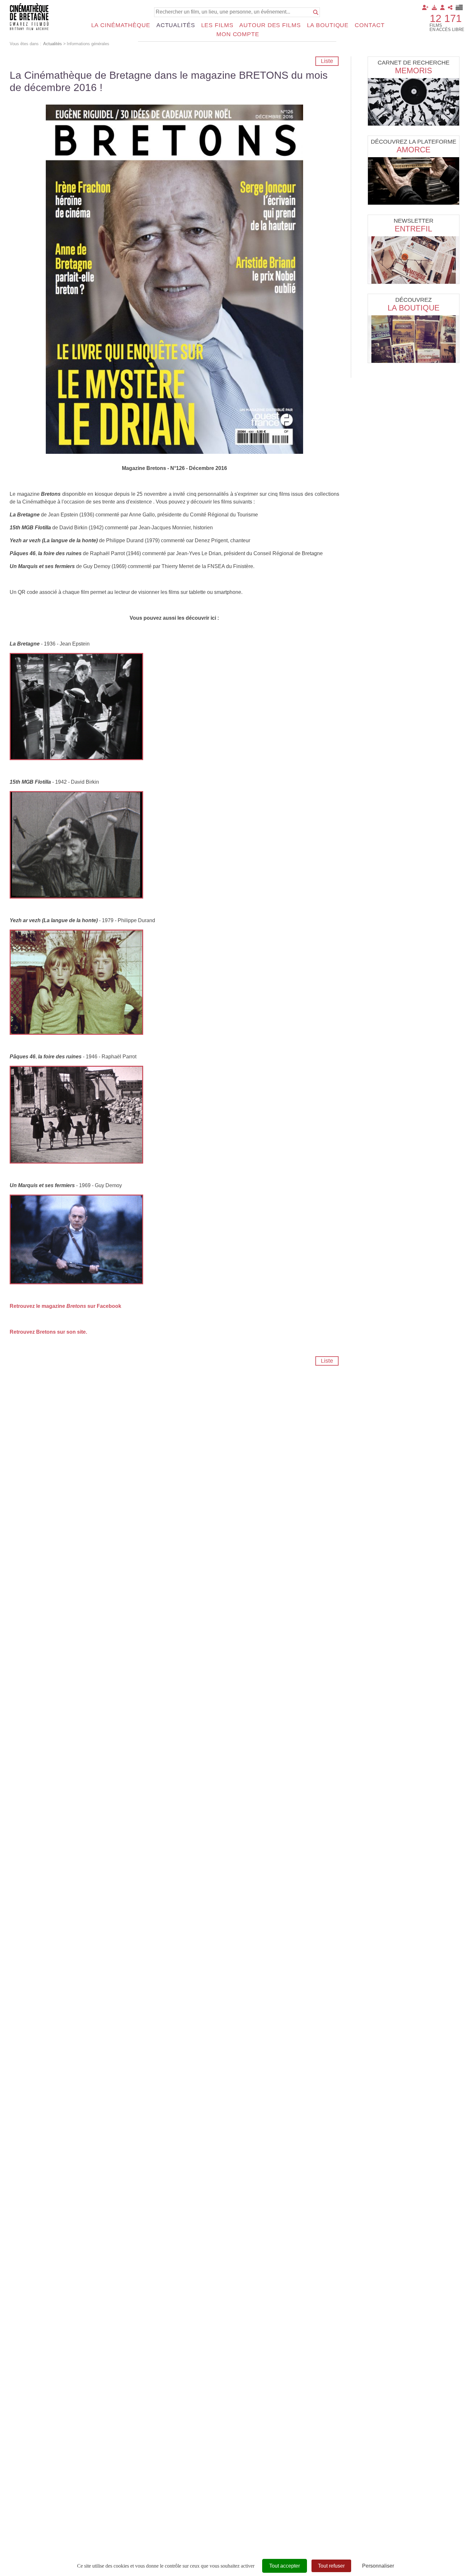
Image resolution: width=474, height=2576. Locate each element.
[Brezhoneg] (459, 7)
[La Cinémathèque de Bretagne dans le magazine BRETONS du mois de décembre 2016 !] (174, 279)
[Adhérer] (425, 7)
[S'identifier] (442, 7)
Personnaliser (378, 2566)
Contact (370, 25)
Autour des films (270, 25)
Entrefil (413, 229)
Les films (217, 25)
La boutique (328, 25)
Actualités (176, 25)
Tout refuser (331, 2566)
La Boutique (414, 308)
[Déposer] (434, 7)
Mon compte (238, 34)
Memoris (414, 71)
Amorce (414, 150)
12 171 (446, 18)
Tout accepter (285, 2566)
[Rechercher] (316, 12)
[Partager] (450, 7)
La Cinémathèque (121, 25)
